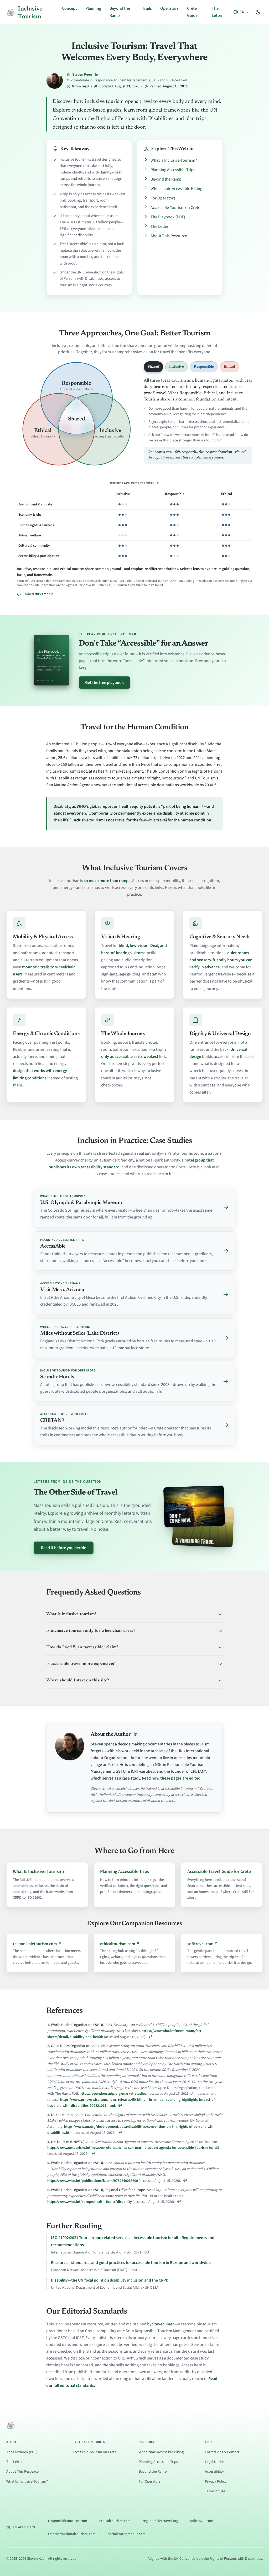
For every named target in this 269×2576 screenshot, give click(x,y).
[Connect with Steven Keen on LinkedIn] (97, 75)
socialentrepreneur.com (127, 2534)
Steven (97, 1744)
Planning (93, 8)
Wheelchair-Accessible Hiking (176, 189)
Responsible (204, 367)
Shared (153, 367)
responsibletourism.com (68, 2521)
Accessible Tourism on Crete (175, 208)
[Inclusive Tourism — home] (11, 2425)
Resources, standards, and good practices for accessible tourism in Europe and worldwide (131, 2263)
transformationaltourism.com (72, 2534)
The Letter (160, 226)
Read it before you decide (64, 1548)
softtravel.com (202, 2521)
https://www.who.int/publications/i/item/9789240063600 (93, 2181)
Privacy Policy (216, 2482)
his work (123, 1751)
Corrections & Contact (222, 2452)
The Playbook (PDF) (168, 217)
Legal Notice (214, 2462)
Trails (147, 8)
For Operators (163, 198)
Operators (169, 8)
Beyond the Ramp (166, 179)
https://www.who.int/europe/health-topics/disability (90, 2202)
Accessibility (214, 2472)
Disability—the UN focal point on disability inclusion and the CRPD (110, 2280)
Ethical (229, 367)
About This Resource (169, 236)
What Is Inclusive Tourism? (174, 160)
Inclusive (177, 367)
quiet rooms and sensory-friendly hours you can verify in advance (221, 960)
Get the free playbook (104, 683)
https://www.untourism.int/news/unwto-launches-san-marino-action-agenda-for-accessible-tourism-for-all (133, 2148)
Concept (69, 8)
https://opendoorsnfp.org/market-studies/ (114, 2094)
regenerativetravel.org (160, 2521)
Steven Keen (82, 75)
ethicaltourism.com (115, 2521)
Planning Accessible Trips (173, 170)
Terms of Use (215, 2491)
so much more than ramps (107, 881)
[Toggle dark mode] (258, 12)
